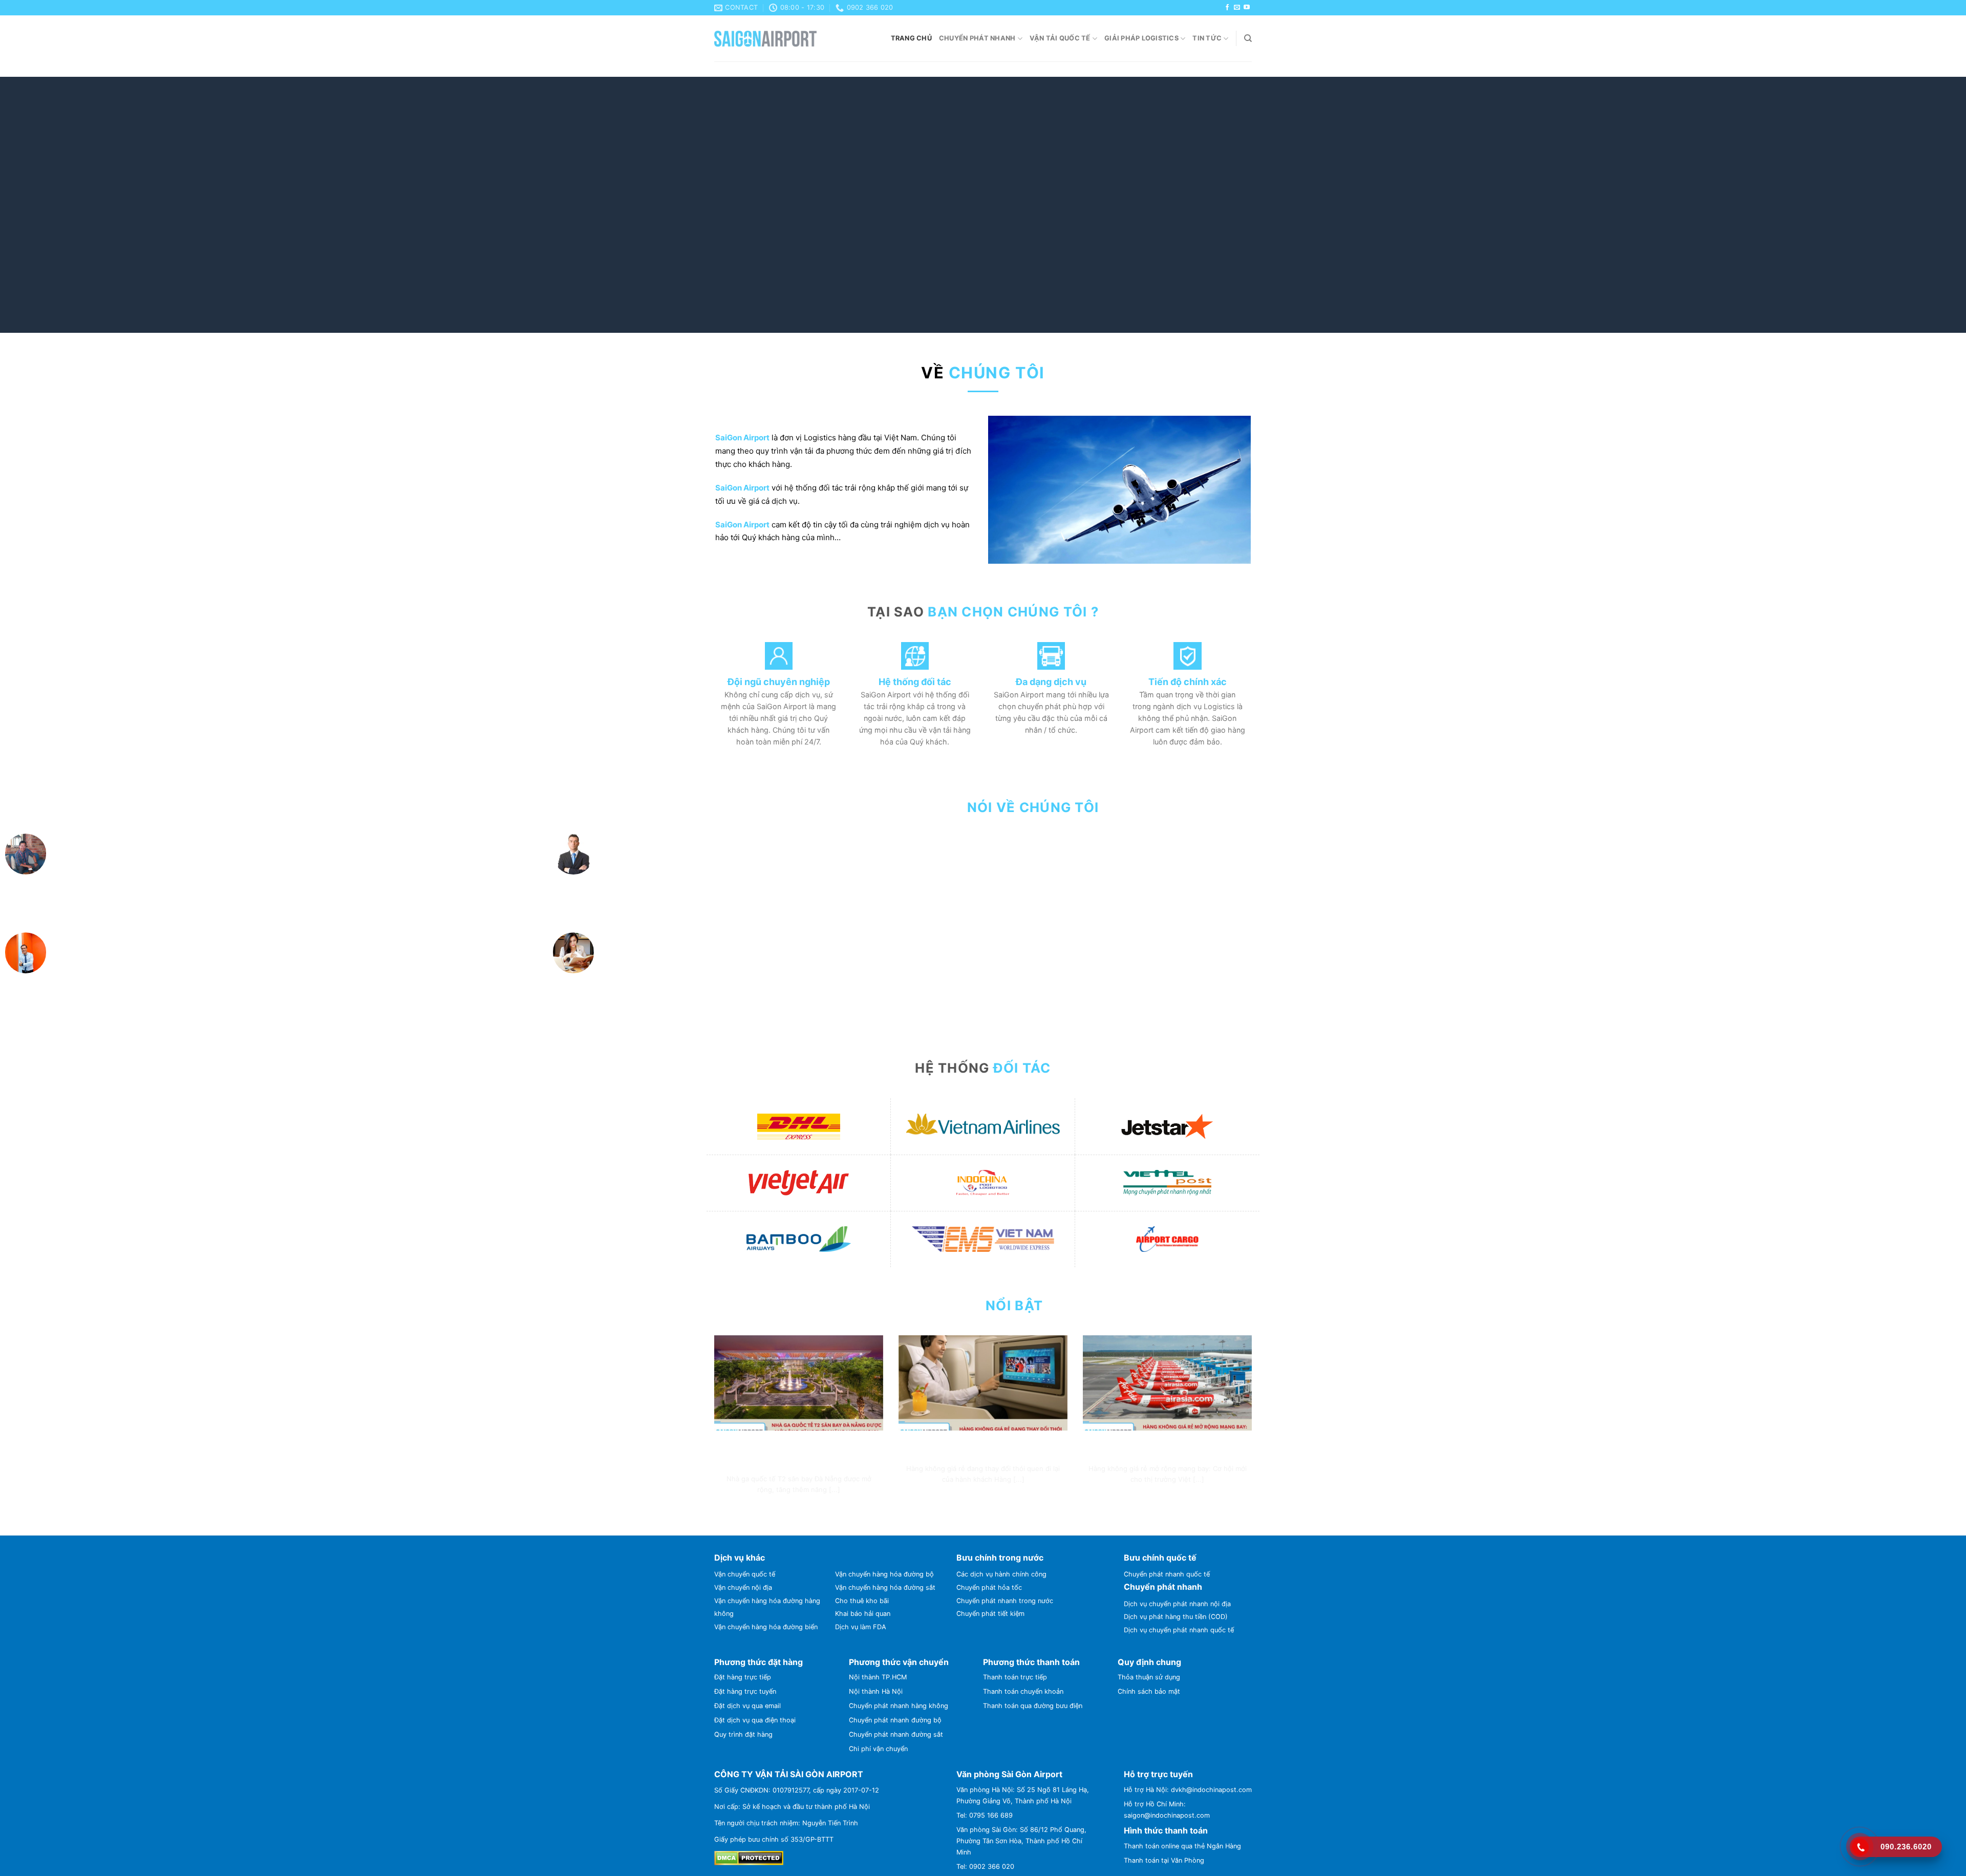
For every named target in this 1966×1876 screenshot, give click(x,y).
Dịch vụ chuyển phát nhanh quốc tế (1179, 1531)
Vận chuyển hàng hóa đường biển (766, 1528)
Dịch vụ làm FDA (861, 1528)
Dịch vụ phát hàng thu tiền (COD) (1176, 1518)
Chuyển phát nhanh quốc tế (1167, 1475)
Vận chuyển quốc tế (745, 1475)
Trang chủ (911, 38)
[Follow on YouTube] (1247, 8)
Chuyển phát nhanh (977, 38)
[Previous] (52, 205)
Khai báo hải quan (863, 1515)
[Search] (1248, 38)
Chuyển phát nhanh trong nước (1005, 1502)
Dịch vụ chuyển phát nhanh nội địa (1177, 1505)
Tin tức (1207, 38)
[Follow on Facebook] (1227, 8)
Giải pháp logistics (1141, 38)
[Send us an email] (1237, 8)
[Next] (1914, 205)
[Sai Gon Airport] (765, 39)
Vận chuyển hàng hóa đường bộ (884, 1475)
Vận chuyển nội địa (743, 1489)
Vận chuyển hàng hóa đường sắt (885, 1489)
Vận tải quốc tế (1060, 38)
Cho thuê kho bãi (862, 1502)
